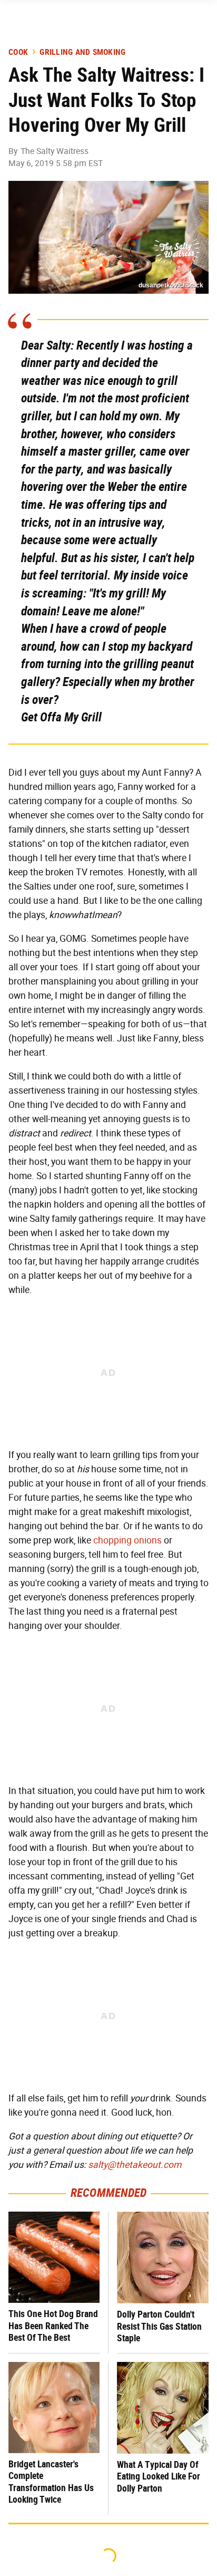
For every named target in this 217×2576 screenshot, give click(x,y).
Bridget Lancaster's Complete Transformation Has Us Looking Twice (51, 2482)
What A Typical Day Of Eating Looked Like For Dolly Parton (159, 2476)
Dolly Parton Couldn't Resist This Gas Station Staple (159, 2326)
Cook (18, 52)
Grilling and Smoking (82, 52)
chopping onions (127, 1540)
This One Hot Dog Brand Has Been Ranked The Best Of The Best (53, 2326)
